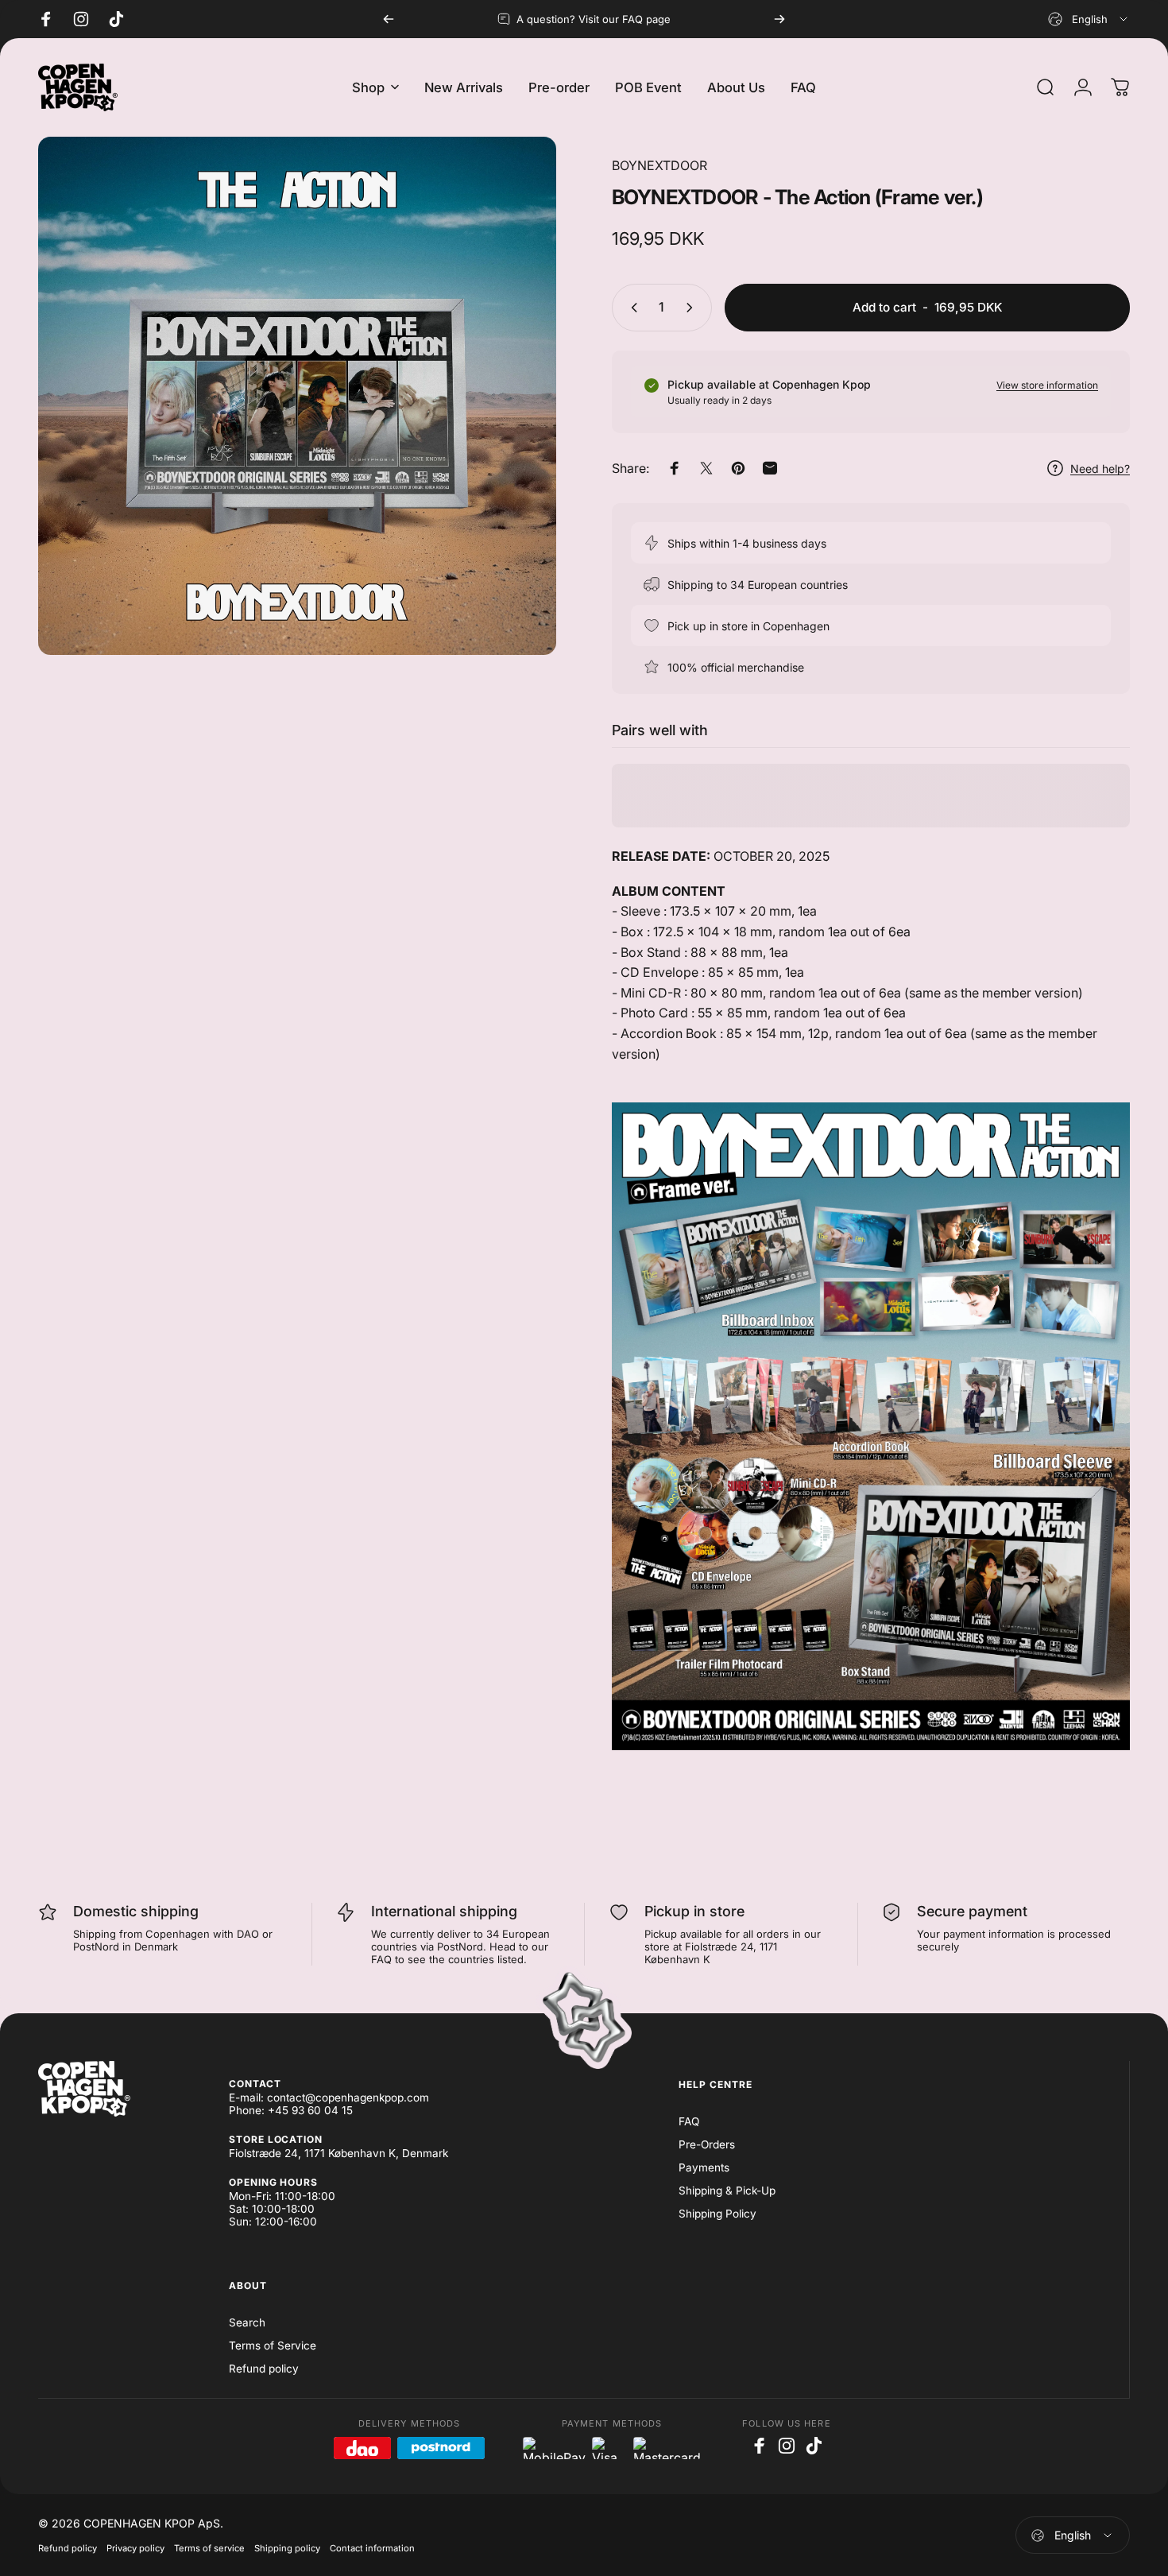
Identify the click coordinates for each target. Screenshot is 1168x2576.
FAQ (689, 2121)
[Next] (779, 19)
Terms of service (209, 2548)
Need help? (1100, 469)
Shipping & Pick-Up (727, 2191)
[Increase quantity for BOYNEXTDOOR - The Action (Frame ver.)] (693, 308)
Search (247, 2322)
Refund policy (264, 2369)
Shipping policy (287, 2548)
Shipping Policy (717, 2214)
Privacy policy (135, 2548)
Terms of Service (273, 2346)
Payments (704, 2167)
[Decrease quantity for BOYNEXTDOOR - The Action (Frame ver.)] (631, 308)
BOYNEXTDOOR (659, 165)
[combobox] (1089, 19)
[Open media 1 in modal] (297, 396)
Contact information (372, 2548)
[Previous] (389, 19)
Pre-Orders (707, 2144)
